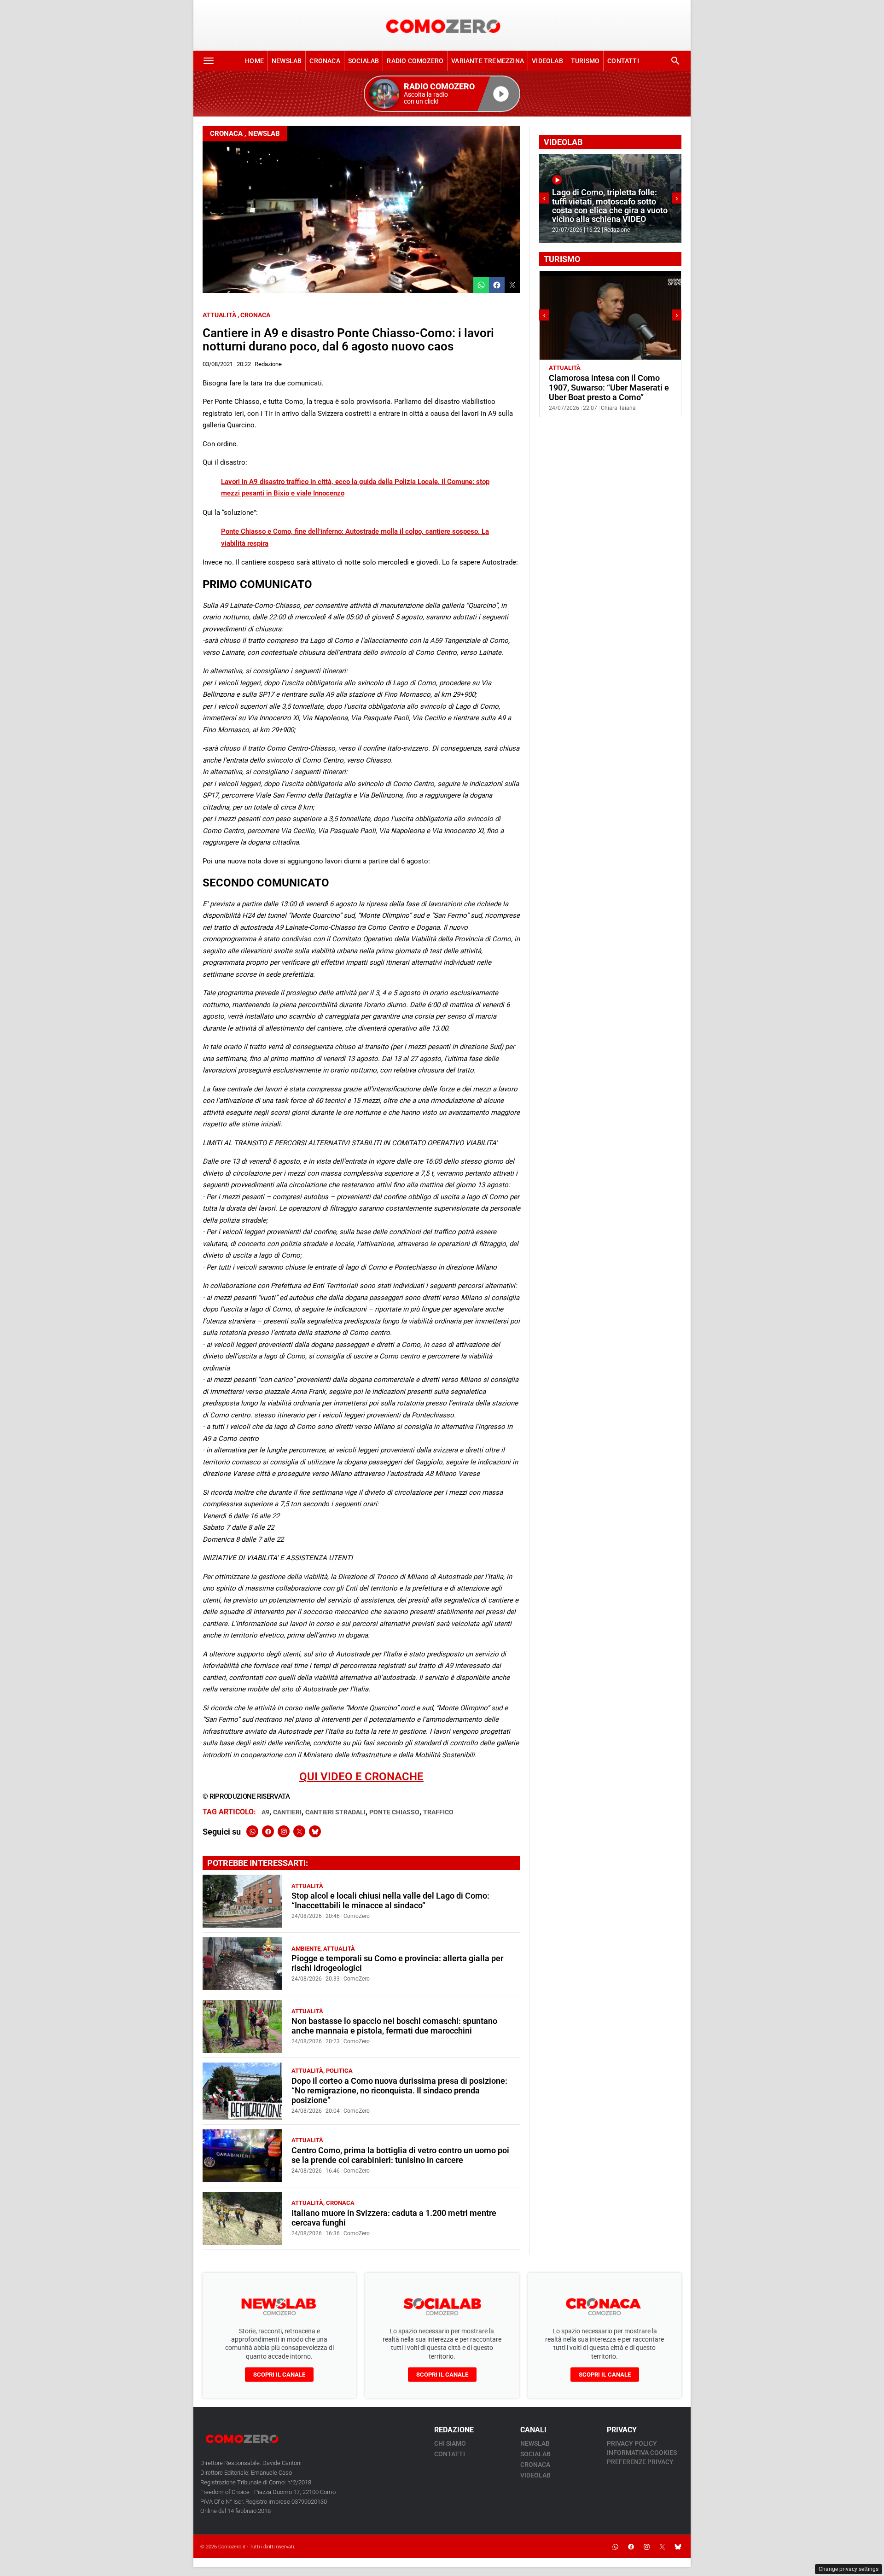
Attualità (219, 315)
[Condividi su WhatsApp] (481, 285)
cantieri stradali (335, 1812)
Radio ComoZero (415, 61)
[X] (299, 1831)
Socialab (364, 61)
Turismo (585, 61)
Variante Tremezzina (488, 61)
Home (254, 61)
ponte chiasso (394, 1812)
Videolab (547, 61)
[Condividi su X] (512, 285)
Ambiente (306, 1949)
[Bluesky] (315, 1831)
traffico (438, 1812)
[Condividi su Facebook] (497, 285)
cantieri (287, 1812)
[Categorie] (209, 61)
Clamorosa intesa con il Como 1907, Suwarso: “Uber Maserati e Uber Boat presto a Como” (609, 388)
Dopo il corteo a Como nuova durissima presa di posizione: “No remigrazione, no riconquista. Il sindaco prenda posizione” (399, 2091)
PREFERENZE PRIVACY (640, 2462)
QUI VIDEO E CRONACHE (361, 1777)
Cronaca (325, 61)
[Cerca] (675, 61)
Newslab (287, 61)
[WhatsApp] (252, 1831)
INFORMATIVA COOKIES (642, 2453)
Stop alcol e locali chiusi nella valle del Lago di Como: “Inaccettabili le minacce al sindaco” (390, 1901)
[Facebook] (268, 1831)
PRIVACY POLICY (632, 2443)
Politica (339, 2071)
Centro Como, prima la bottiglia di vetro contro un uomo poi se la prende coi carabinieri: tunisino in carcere (400, 2155)
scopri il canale (279, 2375)
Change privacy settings (849, 2569)
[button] (442, 94)
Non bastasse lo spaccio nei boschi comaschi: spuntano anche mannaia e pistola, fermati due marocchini (394, 2026)
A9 (265, 1812)
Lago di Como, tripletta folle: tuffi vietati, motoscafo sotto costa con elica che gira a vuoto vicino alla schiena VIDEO (610, 206)
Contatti (623, 61)
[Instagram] (284, 1831)
